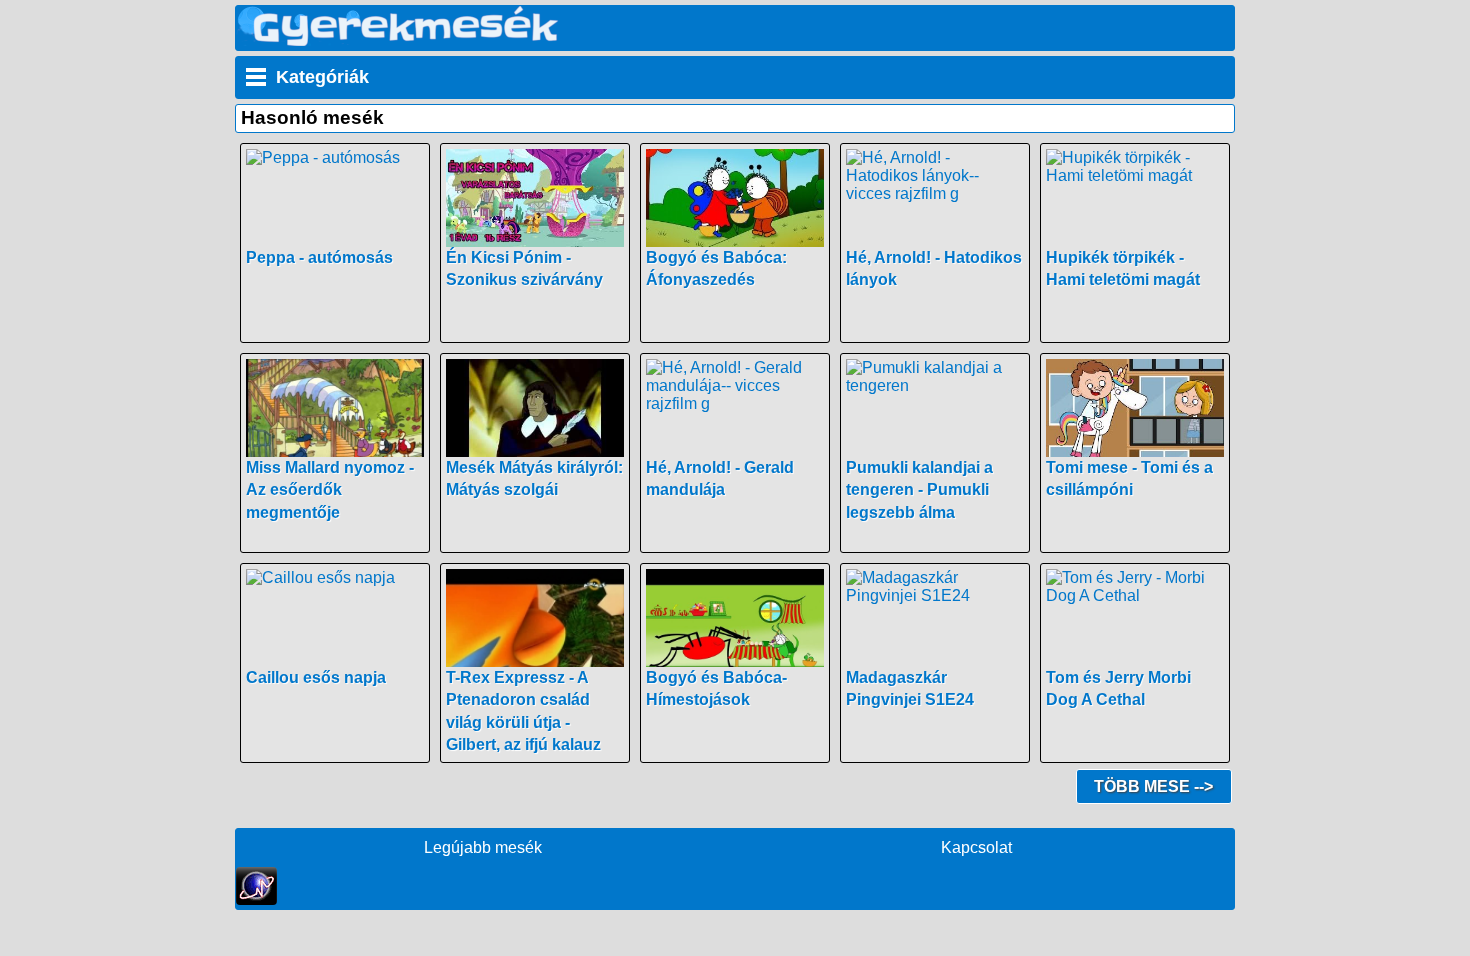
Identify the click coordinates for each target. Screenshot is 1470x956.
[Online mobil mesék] (398, 40)
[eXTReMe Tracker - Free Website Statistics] (256, 899)
